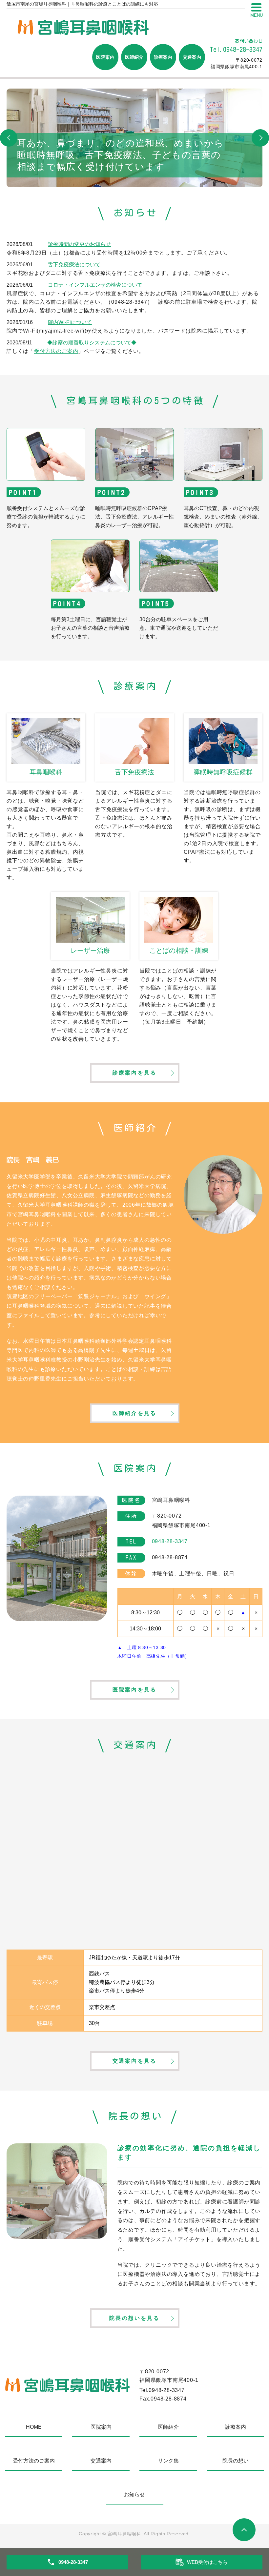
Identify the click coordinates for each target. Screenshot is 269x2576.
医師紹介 (134, 57)
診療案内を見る (134, 1073)
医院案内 (105, 57)
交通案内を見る (134, 2061)
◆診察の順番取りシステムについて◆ (92, 343)
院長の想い (236, 2461)
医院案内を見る (134, 1690)
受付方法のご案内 (56, 351)
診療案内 (163, 57)
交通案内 (192, 57)
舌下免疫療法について (74, 265)
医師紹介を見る (134, 1413)
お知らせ (134, 2494)
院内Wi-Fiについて (70, 322)
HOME (34, 2427)
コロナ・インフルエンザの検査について (95, 285)
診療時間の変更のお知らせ (79, 244)
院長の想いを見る (134, 2318)
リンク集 (168, 2461)
